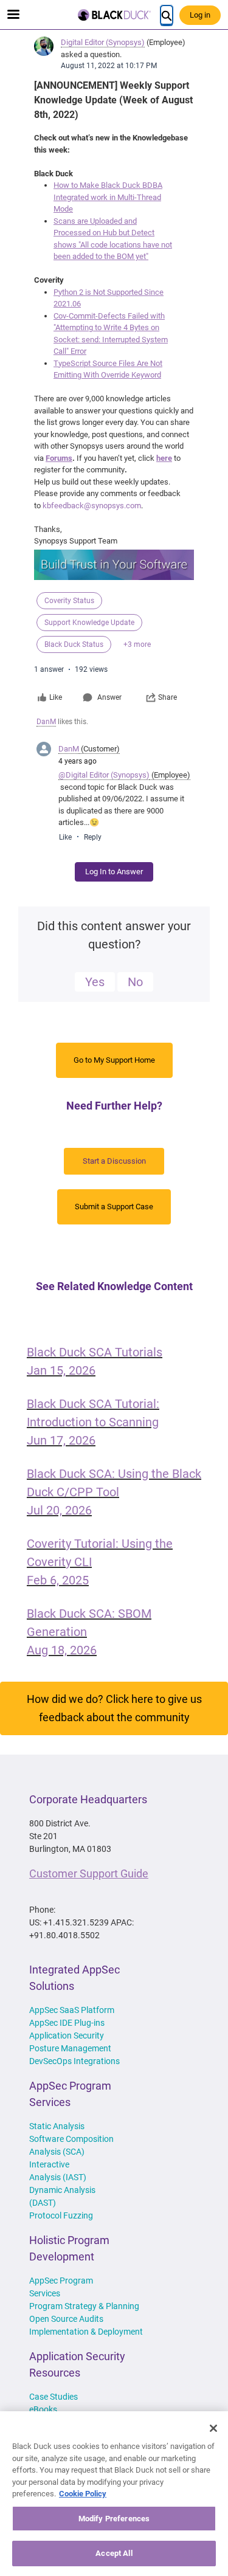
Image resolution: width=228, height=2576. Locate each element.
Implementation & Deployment (86, 2332)
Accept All (114, 2553)
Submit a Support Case (114, 1207)
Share (168, 697)
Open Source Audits (66, 2319)
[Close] (213, 2428)
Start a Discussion (114, 1161)
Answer (109, 697)
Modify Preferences (114, 2519)
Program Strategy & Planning (84, 2306)
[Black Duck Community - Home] (114, 15)
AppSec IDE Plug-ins (67, 2023)
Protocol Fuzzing (61, 2215)
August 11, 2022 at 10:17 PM (109, 66)
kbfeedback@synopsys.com (92, 506)
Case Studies (54, 2397)
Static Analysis (57, 2126)
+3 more (137, 644)
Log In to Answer (114, 872)
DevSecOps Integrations (74, 2061)
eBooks (43, 2409)
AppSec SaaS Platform (72, 2010)
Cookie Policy (83, 2494)
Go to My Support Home (114, 1060)
